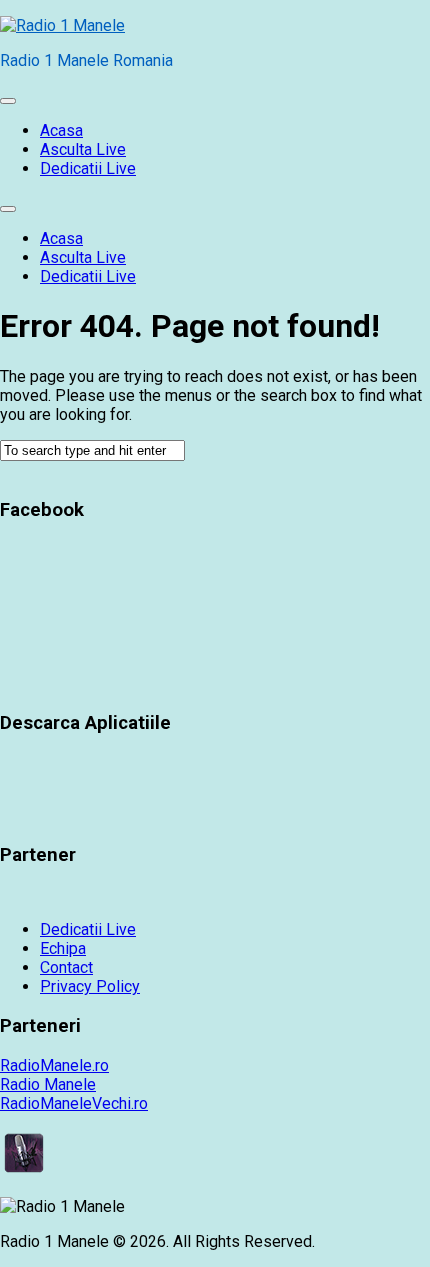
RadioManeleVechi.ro (74, 1103)
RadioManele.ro (54, 1065)
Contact (66, 967)
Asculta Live (83, 149)
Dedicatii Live (88, 168)
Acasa (61, 130)
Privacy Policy (90, 986)
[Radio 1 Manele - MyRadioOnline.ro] (24, 1171)
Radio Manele (48, 1084)
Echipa (63, 948)
